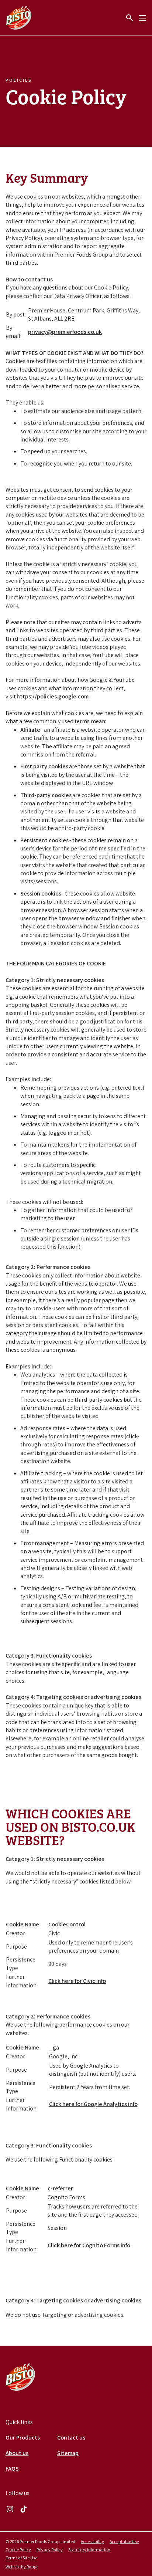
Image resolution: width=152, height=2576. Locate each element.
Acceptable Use (124, 2541)
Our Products (23, 2438)
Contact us (71, 2438)
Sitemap (68, 2453)
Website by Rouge (22, 2567)
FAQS (12, 2469)
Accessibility (92, 2541)
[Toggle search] (129, 18)
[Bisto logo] (20, 2377)
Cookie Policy (18, 2550)
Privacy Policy (50, 2550)
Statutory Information (89, 2550)
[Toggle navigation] (142, 18)
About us (17, 2453)
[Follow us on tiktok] (24, 2509)
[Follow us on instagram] (10, 2509)
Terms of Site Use (21, 2558)
